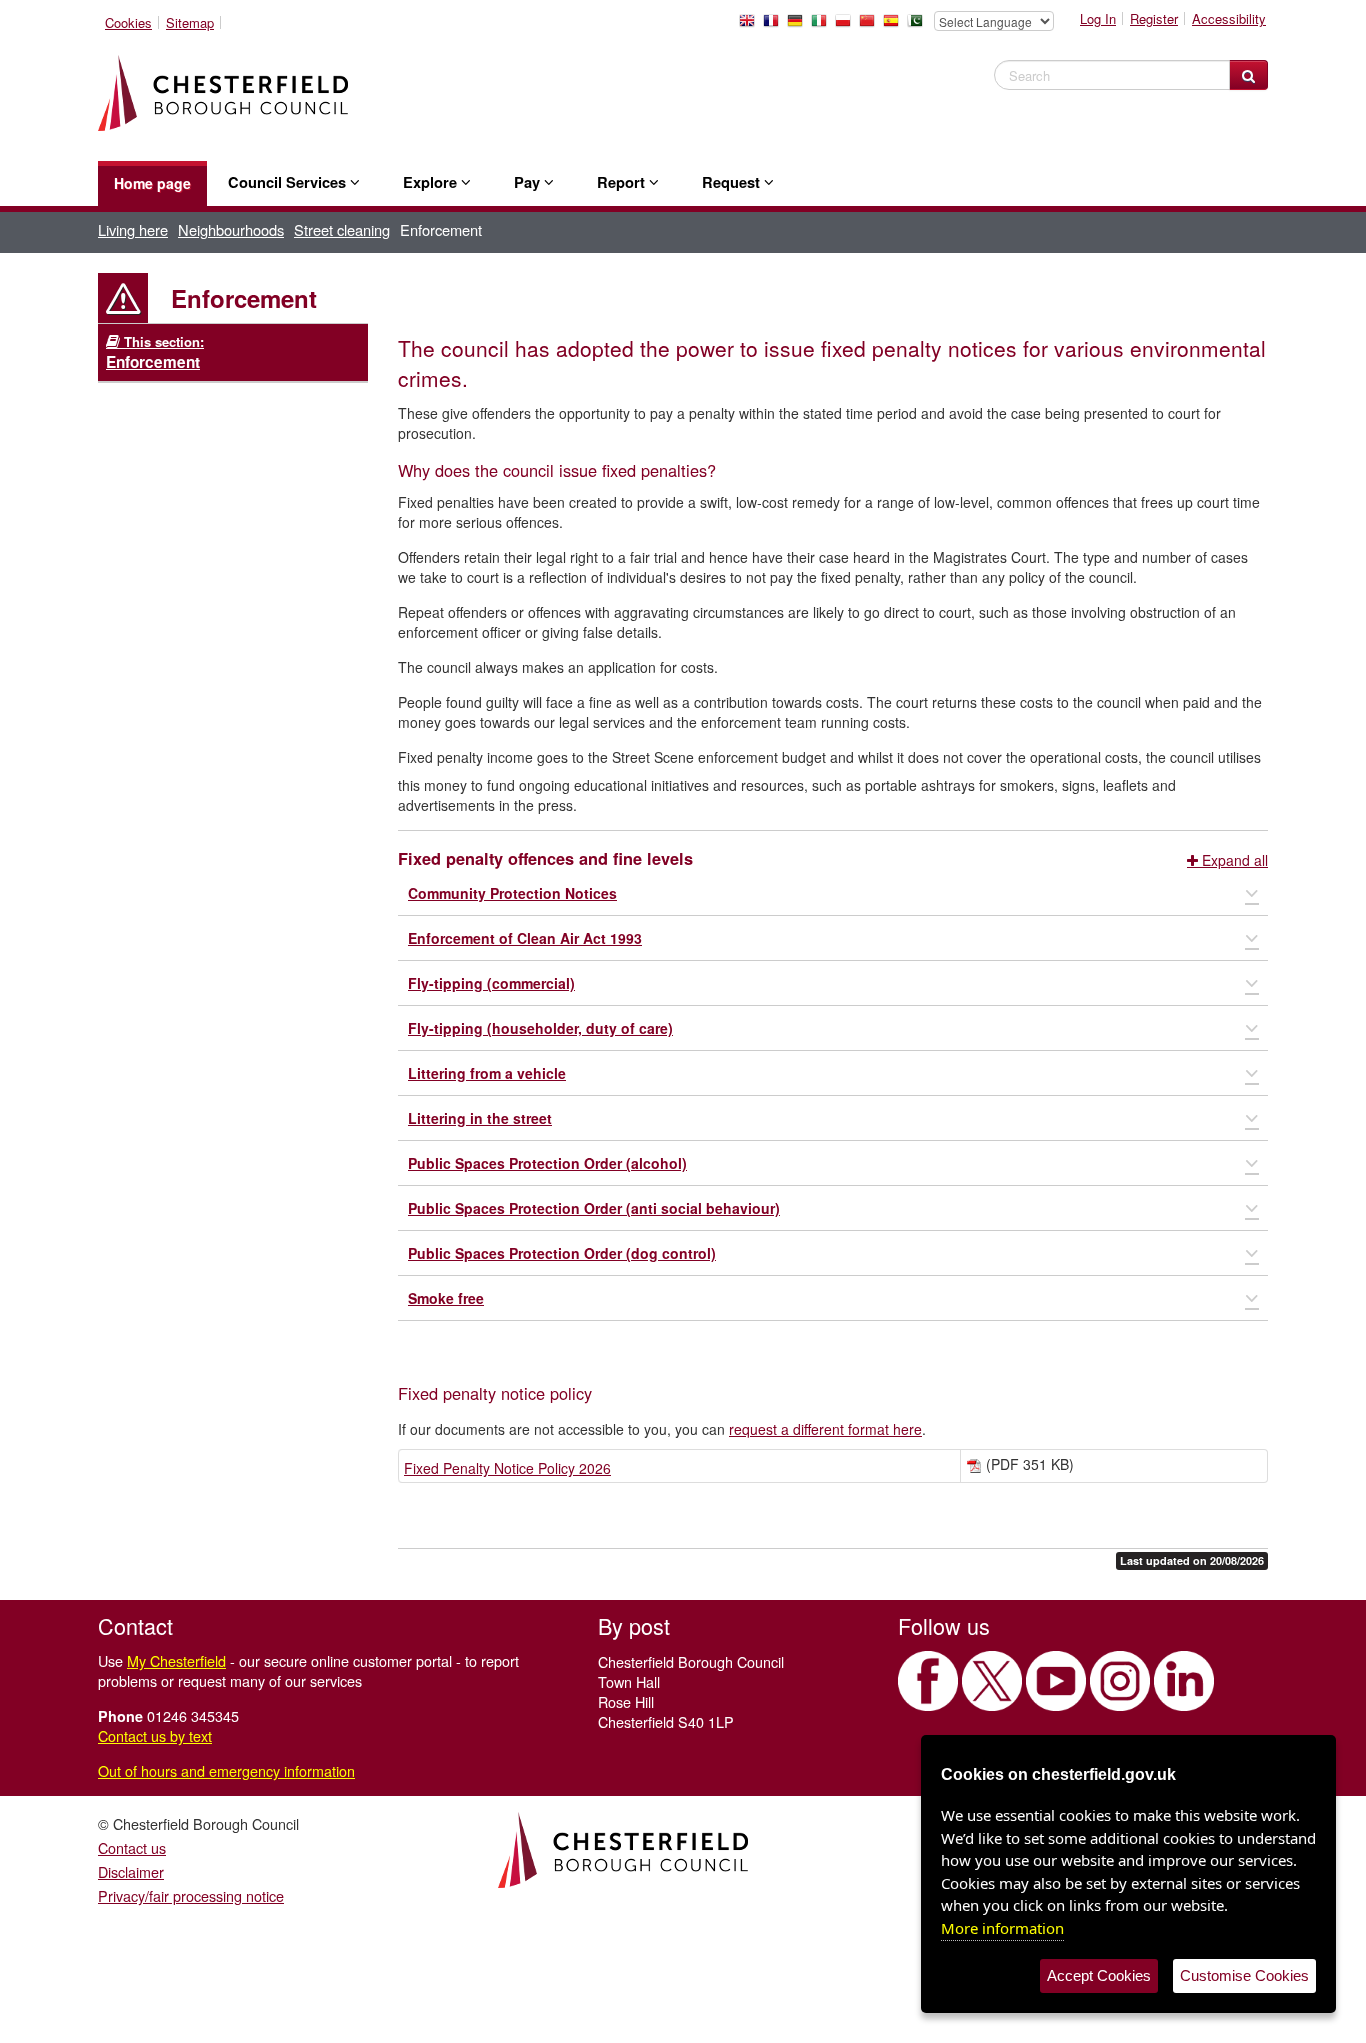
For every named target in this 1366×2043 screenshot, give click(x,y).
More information (1002, 1928)
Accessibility (1229, 18)
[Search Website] (1248, 75)
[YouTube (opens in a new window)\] (1056, 1681)
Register (1154, 18)
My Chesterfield (176, 1660)
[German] (799, 26)
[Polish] (847, 26)
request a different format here (825, 1429)
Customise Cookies (1244, 1975)
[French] (775, 26)
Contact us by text (155, 1735)
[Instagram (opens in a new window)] (1120, 1681)
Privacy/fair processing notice (191, 1895)
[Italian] (823, 26)
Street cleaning (342, 229)
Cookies (128, 22)
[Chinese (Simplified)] (871, 26)
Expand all (1233, 860)
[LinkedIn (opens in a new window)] (1184, 1681)
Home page (152, 183)
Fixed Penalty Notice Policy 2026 (507, 1468)
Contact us (132, 1847)
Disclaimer (131, 1871)
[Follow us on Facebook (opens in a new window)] (928, 1681)
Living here (133, 229)
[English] (751, 26)
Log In (1098, 18)
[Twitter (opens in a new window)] (992, 1681)
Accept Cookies (1099, 1975)
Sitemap (190, 22)
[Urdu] (919, 26)
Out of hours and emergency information (226, 1770)
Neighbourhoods (231, 229)
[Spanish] (895, 26)
